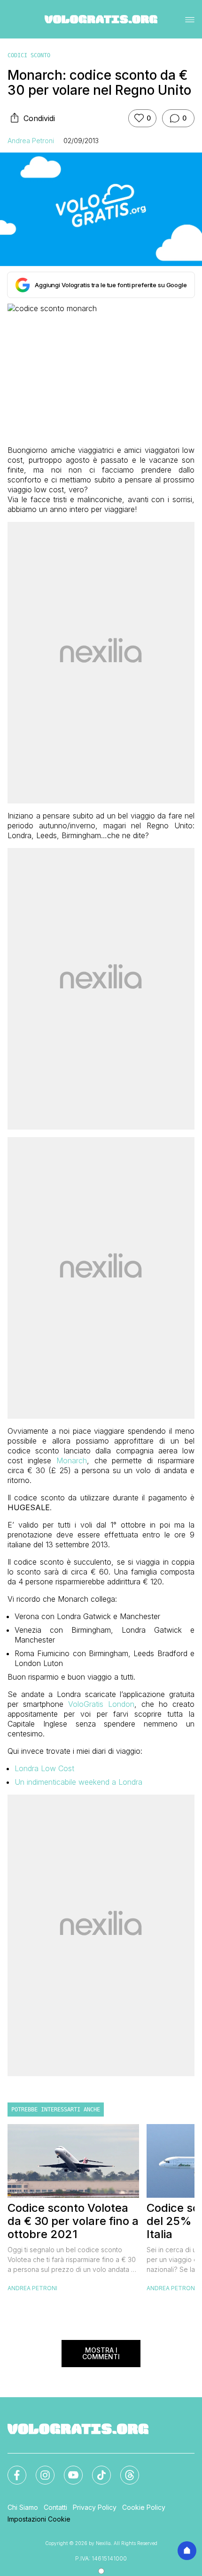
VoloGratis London (101, 1704)
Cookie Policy (144, 2507)
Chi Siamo (23, 2507)
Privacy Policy (95, 2507)
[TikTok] (96, 2469)
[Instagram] (39, 2469)
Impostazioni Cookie (39, 2519)
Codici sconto (29, 55)
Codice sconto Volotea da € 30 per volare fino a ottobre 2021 (73, 2221)
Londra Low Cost (44, 1768)
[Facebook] (11, 2469)
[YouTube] (68, 2469)
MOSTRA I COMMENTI (101, 2353)
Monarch (72, 1460)
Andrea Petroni (31, 141)
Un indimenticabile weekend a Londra (78, 1782)
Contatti (55, 2507)
